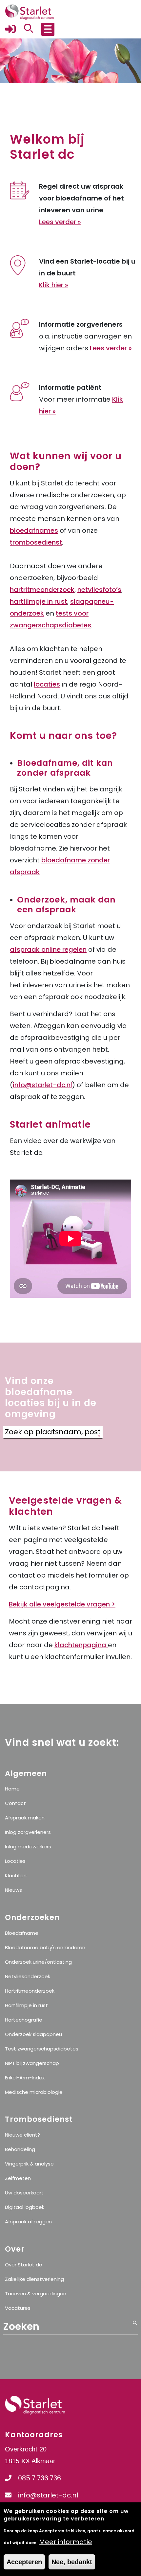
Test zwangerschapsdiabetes (42, 2049)
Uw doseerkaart (24, 2193)
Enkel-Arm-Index (25, 2078)
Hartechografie (24, 2020)
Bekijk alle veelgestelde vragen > (62, 1604)
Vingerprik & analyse (29, 2164)
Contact (15, 1803)
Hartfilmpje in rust (26, 2005)
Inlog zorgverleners (28, 1832)
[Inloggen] (10, 32)
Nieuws (13, 1890)
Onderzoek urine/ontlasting (38, 1962)
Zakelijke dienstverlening (34, 2279)
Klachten (16, 1875)
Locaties (15, 1861)
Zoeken (135, 2372)
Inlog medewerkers (28, 1847)
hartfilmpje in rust (39, 601)
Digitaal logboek (25, 2207)
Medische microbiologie (34, 2092)
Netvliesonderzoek (28, 1976)
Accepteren (24, 2562)
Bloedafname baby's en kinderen (45, 1947)
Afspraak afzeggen (28, 2222)
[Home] (30, 12)
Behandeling (20, 2149)
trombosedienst (36, 542)
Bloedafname (22, 1933)
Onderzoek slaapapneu (33, 2034)
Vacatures (18, 2308)
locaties (47, 684)
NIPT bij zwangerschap (32, 2063)
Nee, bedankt (72, 2562)
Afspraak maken (25, 1818)
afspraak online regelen (48, 949)
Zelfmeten (18, 2178)
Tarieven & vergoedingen (36, 2294)
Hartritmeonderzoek (30, 1991)
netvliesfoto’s (99, 590)
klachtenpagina (81, 1645)
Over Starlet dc (23, 2265)
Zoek (99, 1436)
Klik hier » (54, 285)
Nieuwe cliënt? (22, 2135)
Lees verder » (60, 222)
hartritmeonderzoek (42, 590)
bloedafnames (34, 530)
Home (12, 1789)
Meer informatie (66, 2542)
